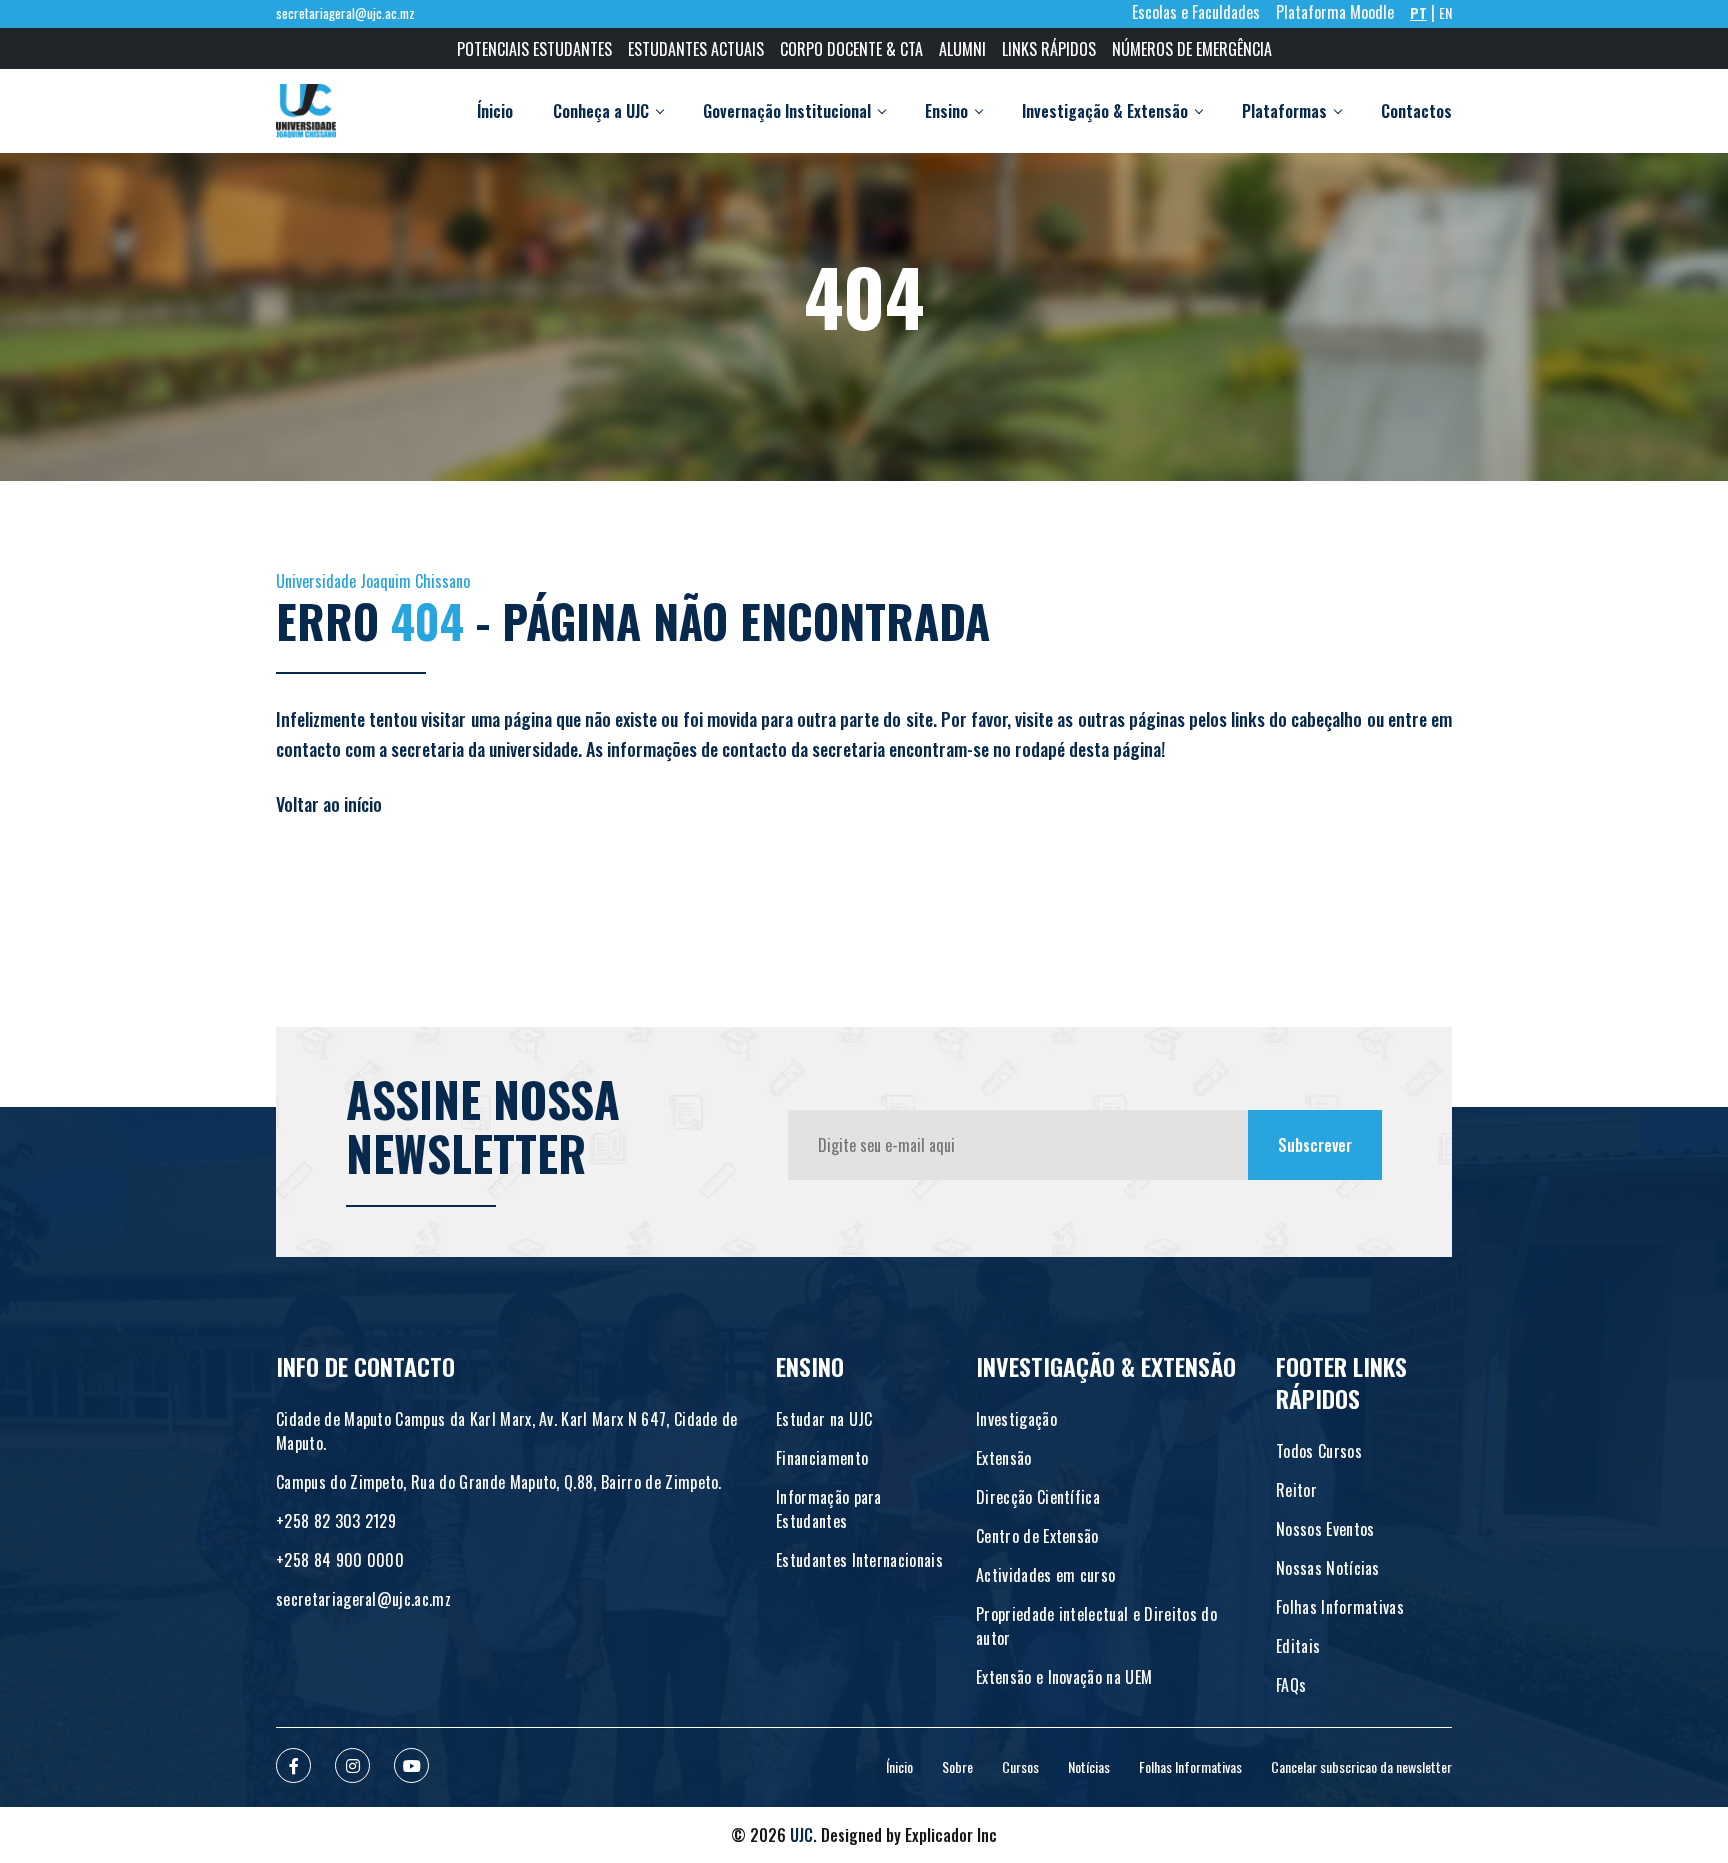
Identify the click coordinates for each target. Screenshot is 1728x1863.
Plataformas (1284, 111)
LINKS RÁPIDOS (1049, 49)
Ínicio (495, 111)
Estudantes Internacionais (859, 1560)
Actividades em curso (1045, 1575)
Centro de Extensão (1037, 1536)
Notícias (1089, 1766)
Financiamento (822, 1458)
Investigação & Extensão (1105, 111)
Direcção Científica (1038, 1497)
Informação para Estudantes (829, 1509)
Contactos (1416, 111)
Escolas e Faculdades (1196, 12)
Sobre (957, 1766)
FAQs (1291, 1685)
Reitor (1296, 1490)
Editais (1298, 1646)
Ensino (946, 111)
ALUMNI (962, 49)
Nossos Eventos (1325, 1529)
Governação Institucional (787, 111)
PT (1418, 12)
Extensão (1004, 1458)
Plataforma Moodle (1335, 12)
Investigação (1016, 1419)
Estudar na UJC (824, 1419)
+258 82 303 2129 (336, 1521)
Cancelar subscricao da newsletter (1361, 1766)
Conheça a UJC (601, 111)
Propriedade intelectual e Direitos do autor (1096, 1626)
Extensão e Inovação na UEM (1064, 1677)
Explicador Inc (951, 1835)
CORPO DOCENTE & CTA (851, 49)
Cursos (1020, 1766)
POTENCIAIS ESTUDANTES (534, 49)
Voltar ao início (329, 804)
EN (1445, 12)
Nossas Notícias (1328, 1568)
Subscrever (1315, 1145)
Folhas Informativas (1340, 1607)
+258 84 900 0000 (340, 1560)
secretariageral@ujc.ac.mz (345, 13)
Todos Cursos (1319, 1451)
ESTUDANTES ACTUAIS (696, 49)
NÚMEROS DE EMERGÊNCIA (1192, 49)
